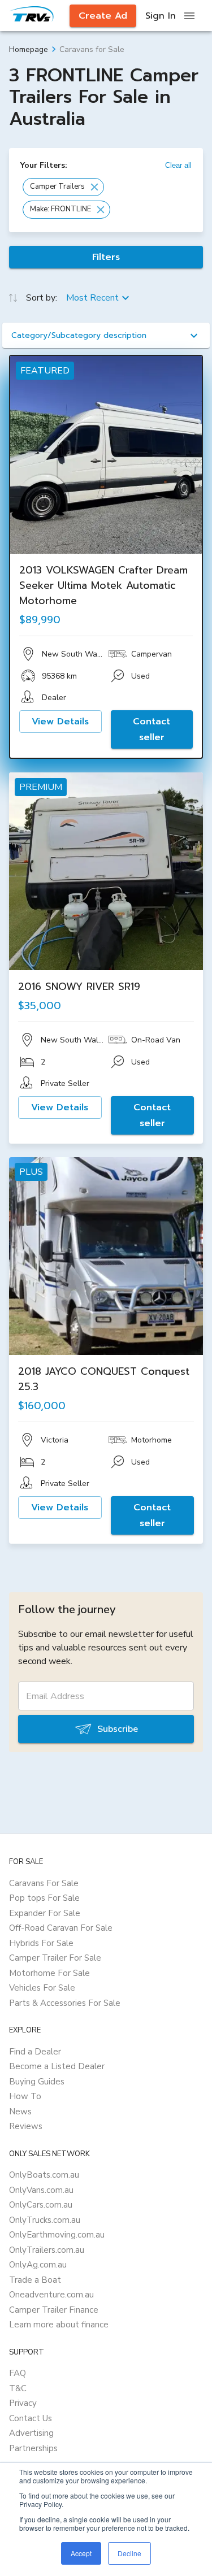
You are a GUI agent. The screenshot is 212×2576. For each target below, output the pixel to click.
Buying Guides (37, 2082)
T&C (18, 2388)
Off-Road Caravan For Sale (61, 1928)
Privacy (23, 2403)
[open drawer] (189, 16)
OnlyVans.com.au (41, 2190)
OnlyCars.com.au (41, 2205)
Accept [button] (81, 2553)
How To (25, 2096)
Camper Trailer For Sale (55, 1958)
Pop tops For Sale (44, 1898)
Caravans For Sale (44, 1883)
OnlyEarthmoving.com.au (57, 2235)
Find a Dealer (35, 2052)
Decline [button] (129, 2553)
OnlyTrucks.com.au (45, 2220)
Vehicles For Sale (42, 1988)
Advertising (31, 2433)
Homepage (29, 49)
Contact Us (31, 2418)
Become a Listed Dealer (57, 2066)
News (20, 2112)
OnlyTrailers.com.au (47, 2250)
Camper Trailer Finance (54, 2310)
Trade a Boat (35, 2280)
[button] (63, 187)
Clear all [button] (178, 165)
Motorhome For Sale (49, 1973)
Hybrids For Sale (41, 1943)
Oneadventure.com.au (51, 2295)
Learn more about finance (59, 2325)
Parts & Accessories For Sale (65, 2003)
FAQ (18, 2373)
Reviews (26, 2126)
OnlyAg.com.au (38, 2265)
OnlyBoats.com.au (44, 2175)
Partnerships (33, 2448)
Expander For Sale (45, 1913)
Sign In (161, 16)
